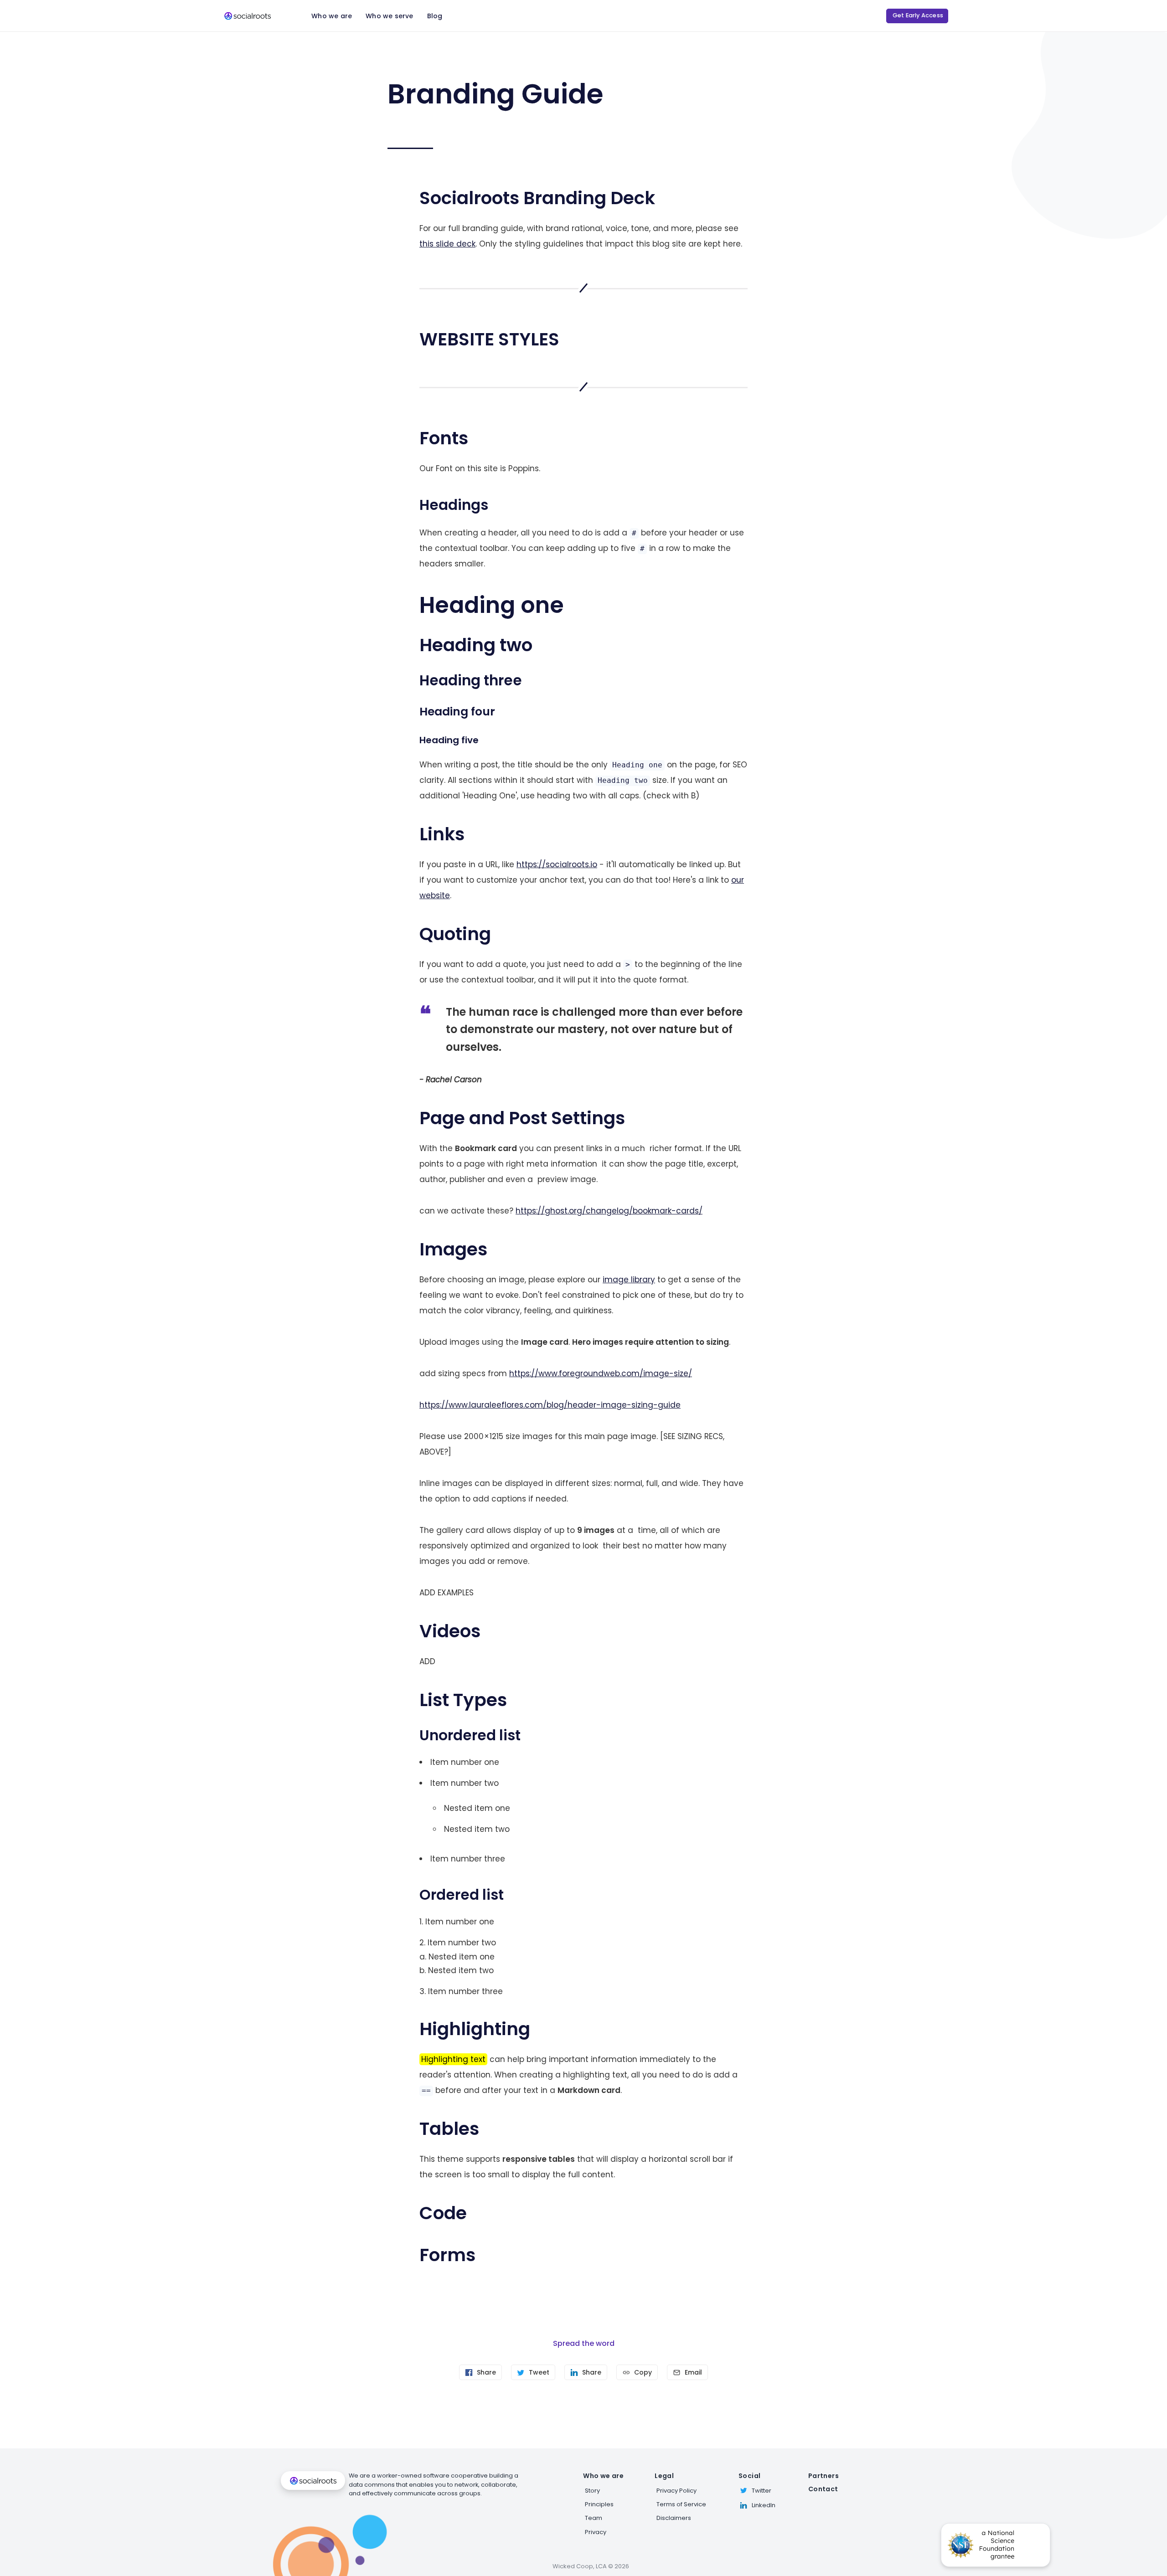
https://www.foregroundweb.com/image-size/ (601, 1373)
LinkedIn (764, 2505)
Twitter (762, 2491)
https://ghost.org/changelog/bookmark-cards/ (609, 1211)
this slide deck (447, 244)
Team (594, 2518)
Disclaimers (674, 2518)
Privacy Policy (676, 2491)
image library (629, 1280)
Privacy (596, 2532)
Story (592, 2491)
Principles (599, 2504)
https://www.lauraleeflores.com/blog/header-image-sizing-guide (550, 1405)
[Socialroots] (247, 16)
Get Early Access (918, 15)
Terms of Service (681, 2504)
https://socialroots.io (557, 864)
